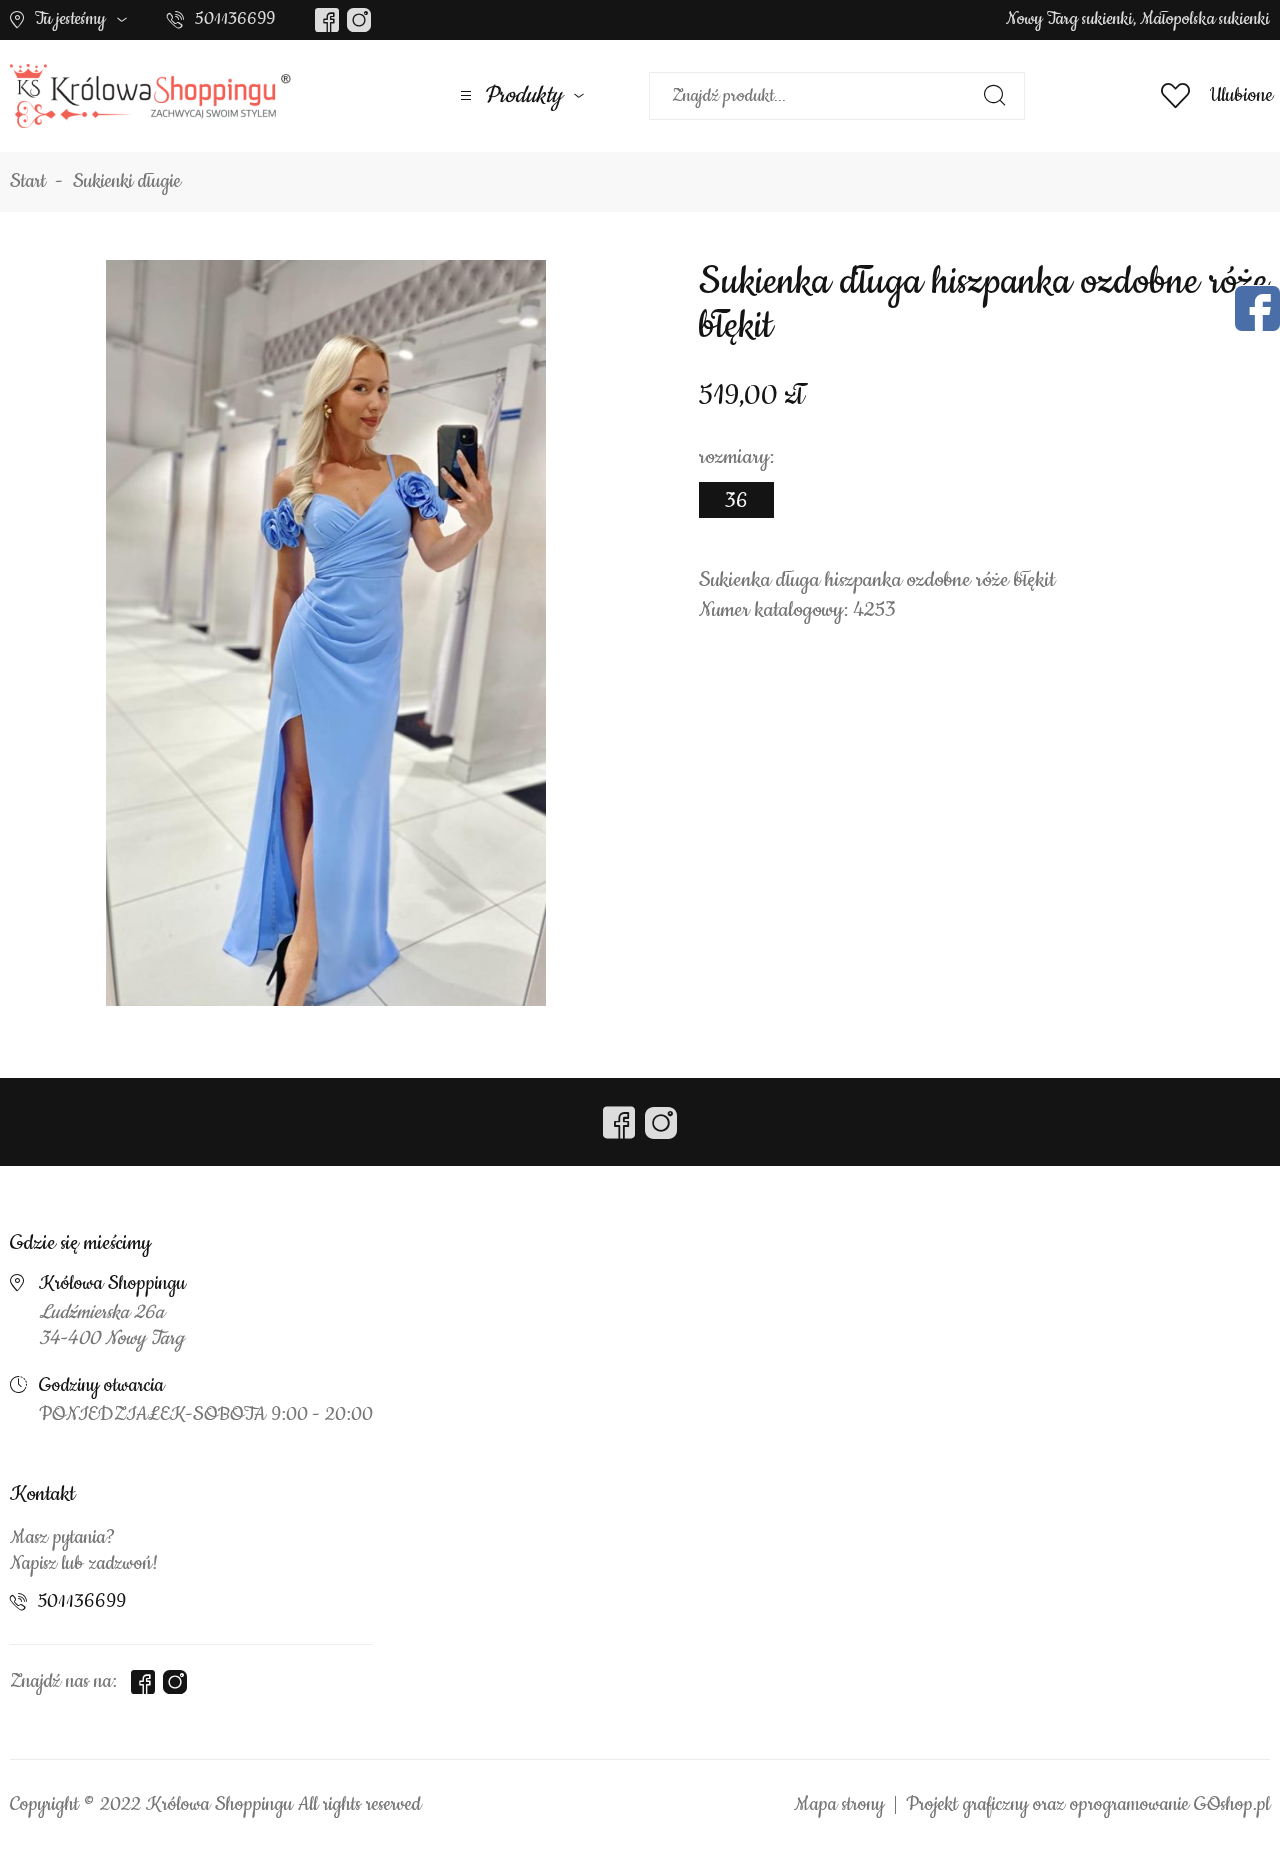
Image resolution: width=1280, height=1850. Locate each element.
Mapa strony (839, 1805)
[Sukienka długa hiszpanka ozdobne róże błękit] (326, 633)
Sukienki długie (127, 182)
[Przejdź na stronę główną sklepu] (150, 96)
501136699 (235, 19)
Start (28, 182)
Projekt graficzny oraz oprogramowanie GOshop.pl (1088, 1805)
